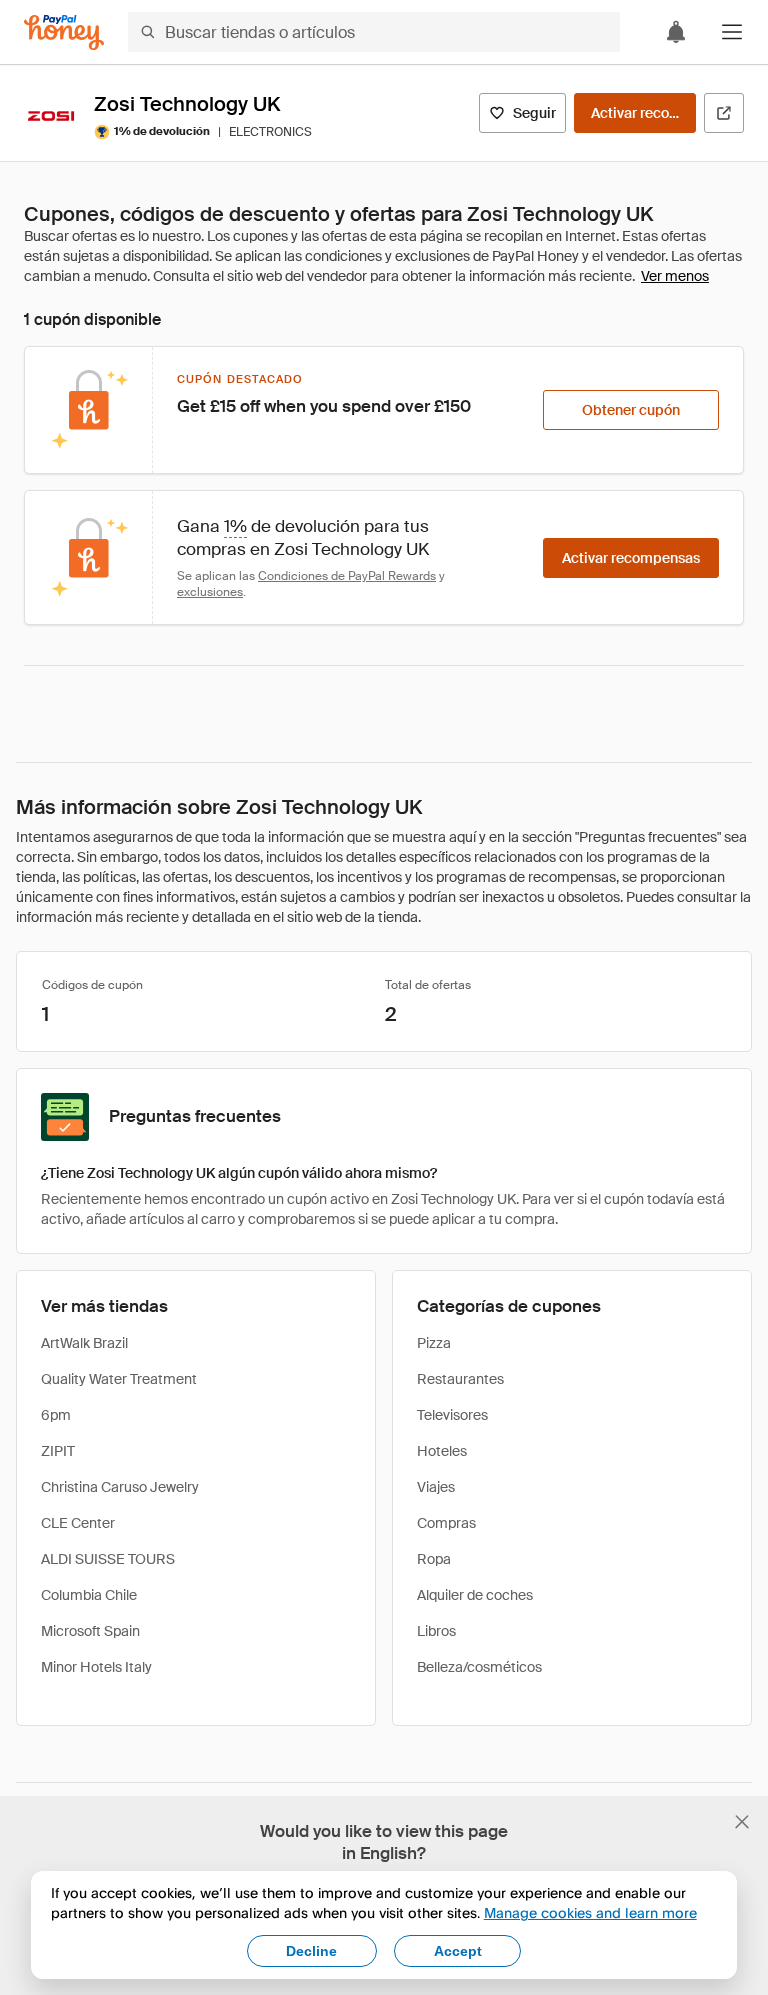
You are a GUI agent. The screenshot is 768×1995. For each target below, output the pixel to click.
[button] (732, 32)
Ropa (434, 1559)
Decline (311, 1951)
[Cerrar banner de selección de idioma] (742, 1822)
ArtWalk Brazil (84, 1343)
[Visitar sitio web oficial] (724, 113)
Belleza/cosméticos (479, 1667)
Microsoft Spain (90, 1631)
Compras (446, 1523)
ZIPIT (58, 1451)
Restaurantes (460, 1379)
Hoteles (442, 1451)
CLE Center (78, 1523)
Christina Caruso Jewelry (120, 1487)
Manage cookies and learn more (590, 1912)
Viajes (436, 1487)
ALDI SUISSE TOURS (108, 1559)
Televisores (452, 1415)
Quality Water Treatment (119, 1379)
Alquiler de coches (475, 1595)
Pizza (434, 1343)
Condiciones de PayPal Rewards (347, 576)
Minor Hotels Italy (96, 1667)
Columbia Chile (89, 1595)
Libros (436, 1631)
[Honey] (64, 32)
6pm (56, 1415)
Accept (458, 1951)
